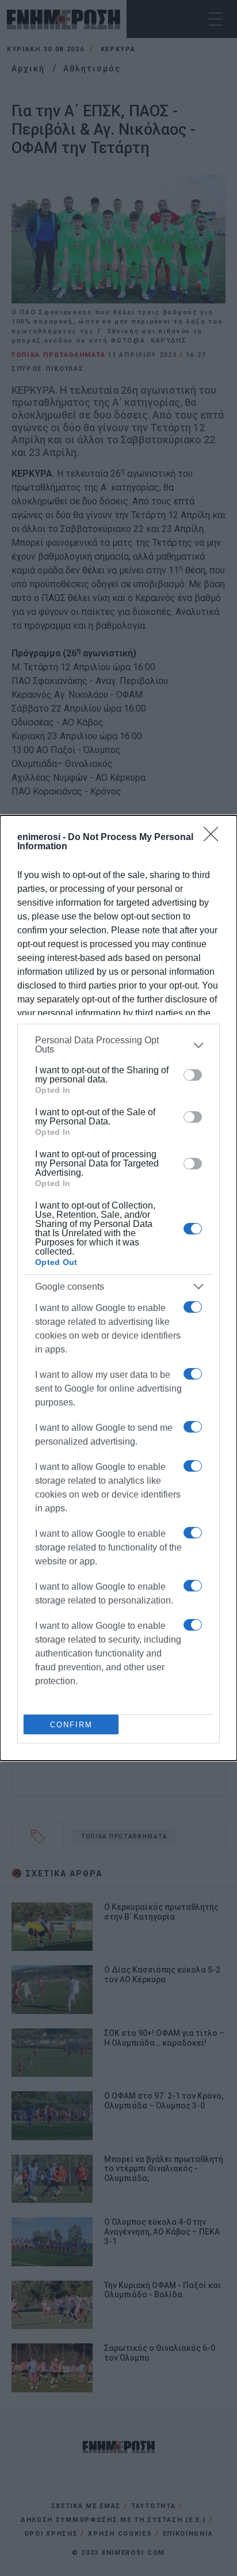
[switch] (193, 1075)
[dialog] (118, 1288)
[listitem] (118, 1045)
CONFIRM (71, 1725)
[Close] (215, 838)
